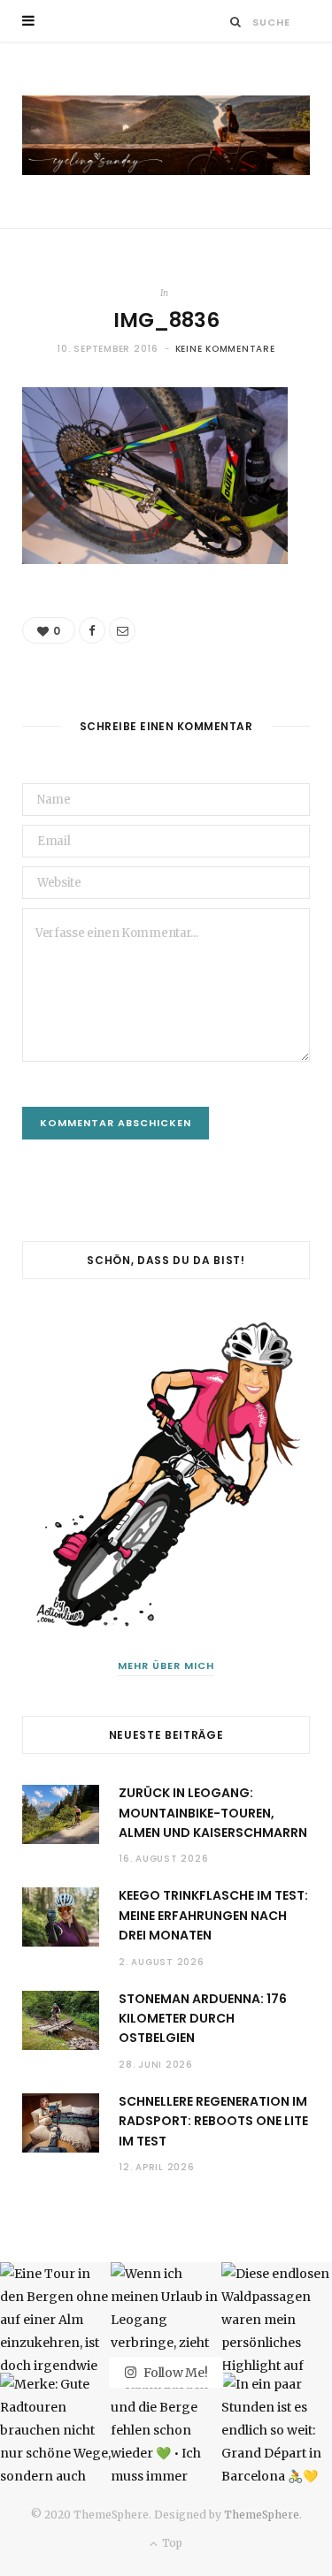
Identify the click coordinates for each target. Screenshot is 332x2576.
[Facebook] (92, 630)
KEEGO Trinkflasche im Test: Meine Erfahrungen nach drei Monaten (213, 1915)
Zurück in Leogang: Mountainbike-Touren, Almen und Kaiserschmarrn (213, 1813)
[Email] (122, 630)
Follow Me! (174, 2372)
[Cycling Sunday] (166, 135)
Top (171, 2543)
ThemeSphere (262, 2515)
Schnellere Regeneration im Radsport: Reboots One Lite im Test (213, 2121)
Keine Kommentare (225, 349)
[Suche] (236, 22)
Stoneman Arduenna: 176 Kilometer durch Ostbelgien (203, 2019)
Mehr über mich (166, 1665)
